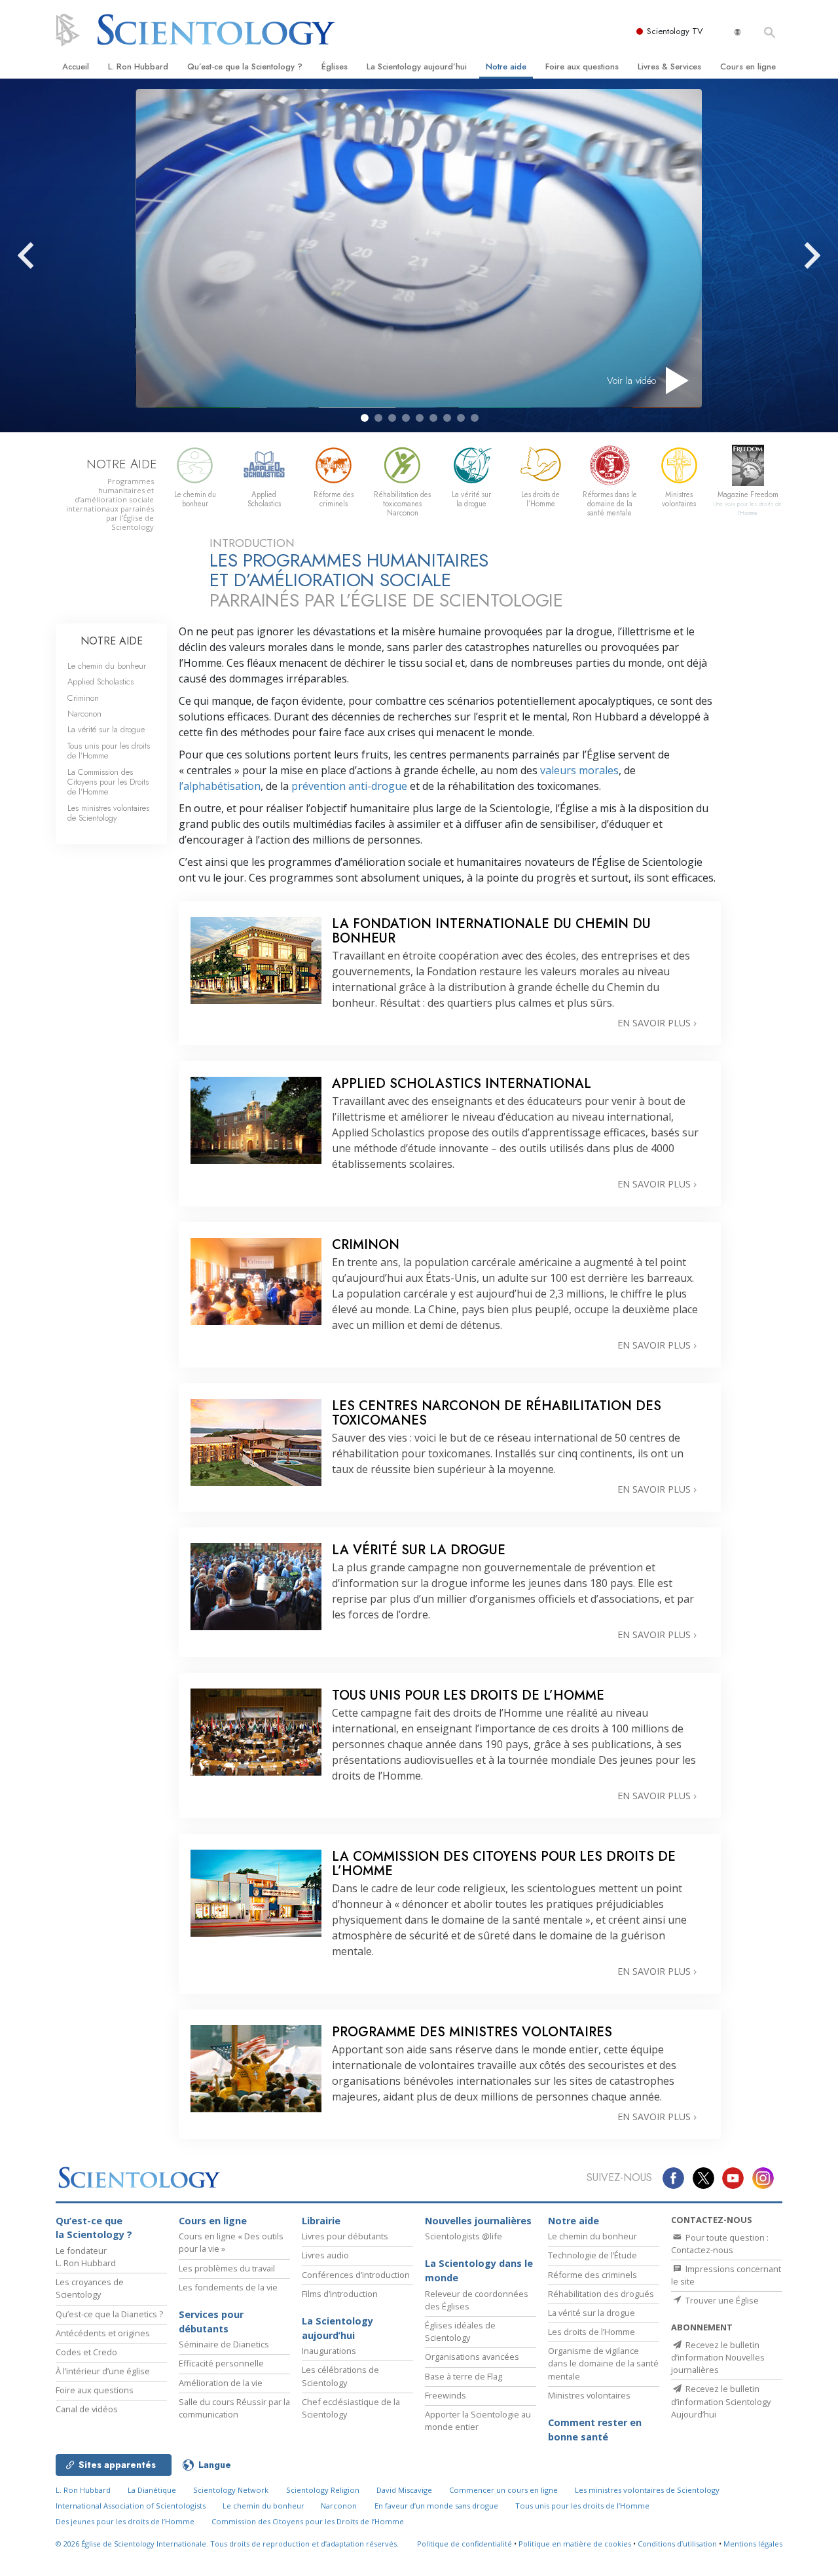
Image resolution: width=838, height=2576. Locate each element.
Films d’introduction (340, 2294)
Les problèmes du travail (227, 2268)
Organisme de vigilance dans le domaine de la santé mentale (603, 2363)
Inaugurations (329, 2351)
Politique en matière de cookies (575, 2544)
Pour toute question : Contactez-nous (720, 2244)
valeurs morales (579, 770)
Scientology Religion (323, 2490)
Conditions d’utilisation (677, 2544)
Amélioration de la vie (221, 2383)
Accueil (76, 66)
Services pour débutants (211, 2322)
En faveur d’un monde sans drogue (436, 2506)
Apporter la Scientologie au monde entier (478, 2420)
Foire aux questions (582, 66)
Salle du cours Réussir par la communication (234, 2408)
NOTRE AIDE (112, 641)
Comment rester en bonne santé (595, 2430)
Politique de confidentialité (465, 2544)
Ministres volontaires (589, 2395)
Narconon (84, 714)
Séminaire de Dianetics (224, 2344)
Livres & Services (669, 66)
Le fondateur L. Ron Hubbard (86, 2257)
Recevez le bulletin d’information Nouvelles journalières (718, 2357)
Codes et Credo (86, 2352)
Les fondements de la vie (228, 2287)
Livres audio (325, 2255)
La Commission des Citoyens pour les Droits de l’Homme (108, 782)
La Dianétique (152, 2490)
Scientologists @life (464, 2236)
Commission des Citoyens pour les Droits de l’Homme (308, 2521)
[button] (365, 418)
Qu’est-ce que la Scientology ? (245, 66)
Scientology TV (675, 31)
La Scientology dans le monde (479, 2270)
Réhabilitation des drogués (601, 2294)
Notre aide (506, 66)
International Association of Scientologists (131, 2506)
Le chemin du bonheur (107, 666)
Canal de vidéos (87, 2409)
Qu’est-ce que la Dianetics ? (109, 2314)
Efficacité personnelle (221, 2363)
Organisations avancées (472, 2357)
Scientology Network (231, 2490)
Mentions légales (753, 2544)
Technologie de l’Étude (592, 2255)
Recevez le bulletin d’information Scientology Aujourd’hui (721, 2401)
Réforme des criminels (592, 2275)
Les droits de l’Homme (592, 2332)
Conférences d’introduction (356, 2275)
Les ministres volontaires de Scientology (108, 813)
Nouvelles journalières (478, 2221)
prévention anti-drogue (349, 786)
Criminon (83, 698)
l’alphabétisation (220, 786)
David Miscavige (404, 2490)
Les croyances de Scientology (90, 2288)
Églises (335, 66)
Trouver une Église (721, 2300)
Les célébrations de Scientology (340, 2376)
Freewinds (446, 2395)
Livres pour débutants (345, 2236)
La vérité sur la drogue (106, 729)
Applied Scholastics (100, 681)
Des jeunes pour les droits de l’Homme (125, 2521)
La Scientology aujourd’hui (417, 66)
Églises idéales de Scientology (460, 2331)
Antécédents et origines (103, 2333)
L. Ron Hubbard (138, 66)
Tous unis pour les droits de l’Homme (109, 751)
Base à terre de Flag (464, 2376)
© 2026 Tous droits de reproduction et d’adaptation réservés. (227, 2544)
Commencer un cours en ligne (503, 2490)
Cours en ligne (748, 66)
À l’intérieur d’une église (103, 2371)
